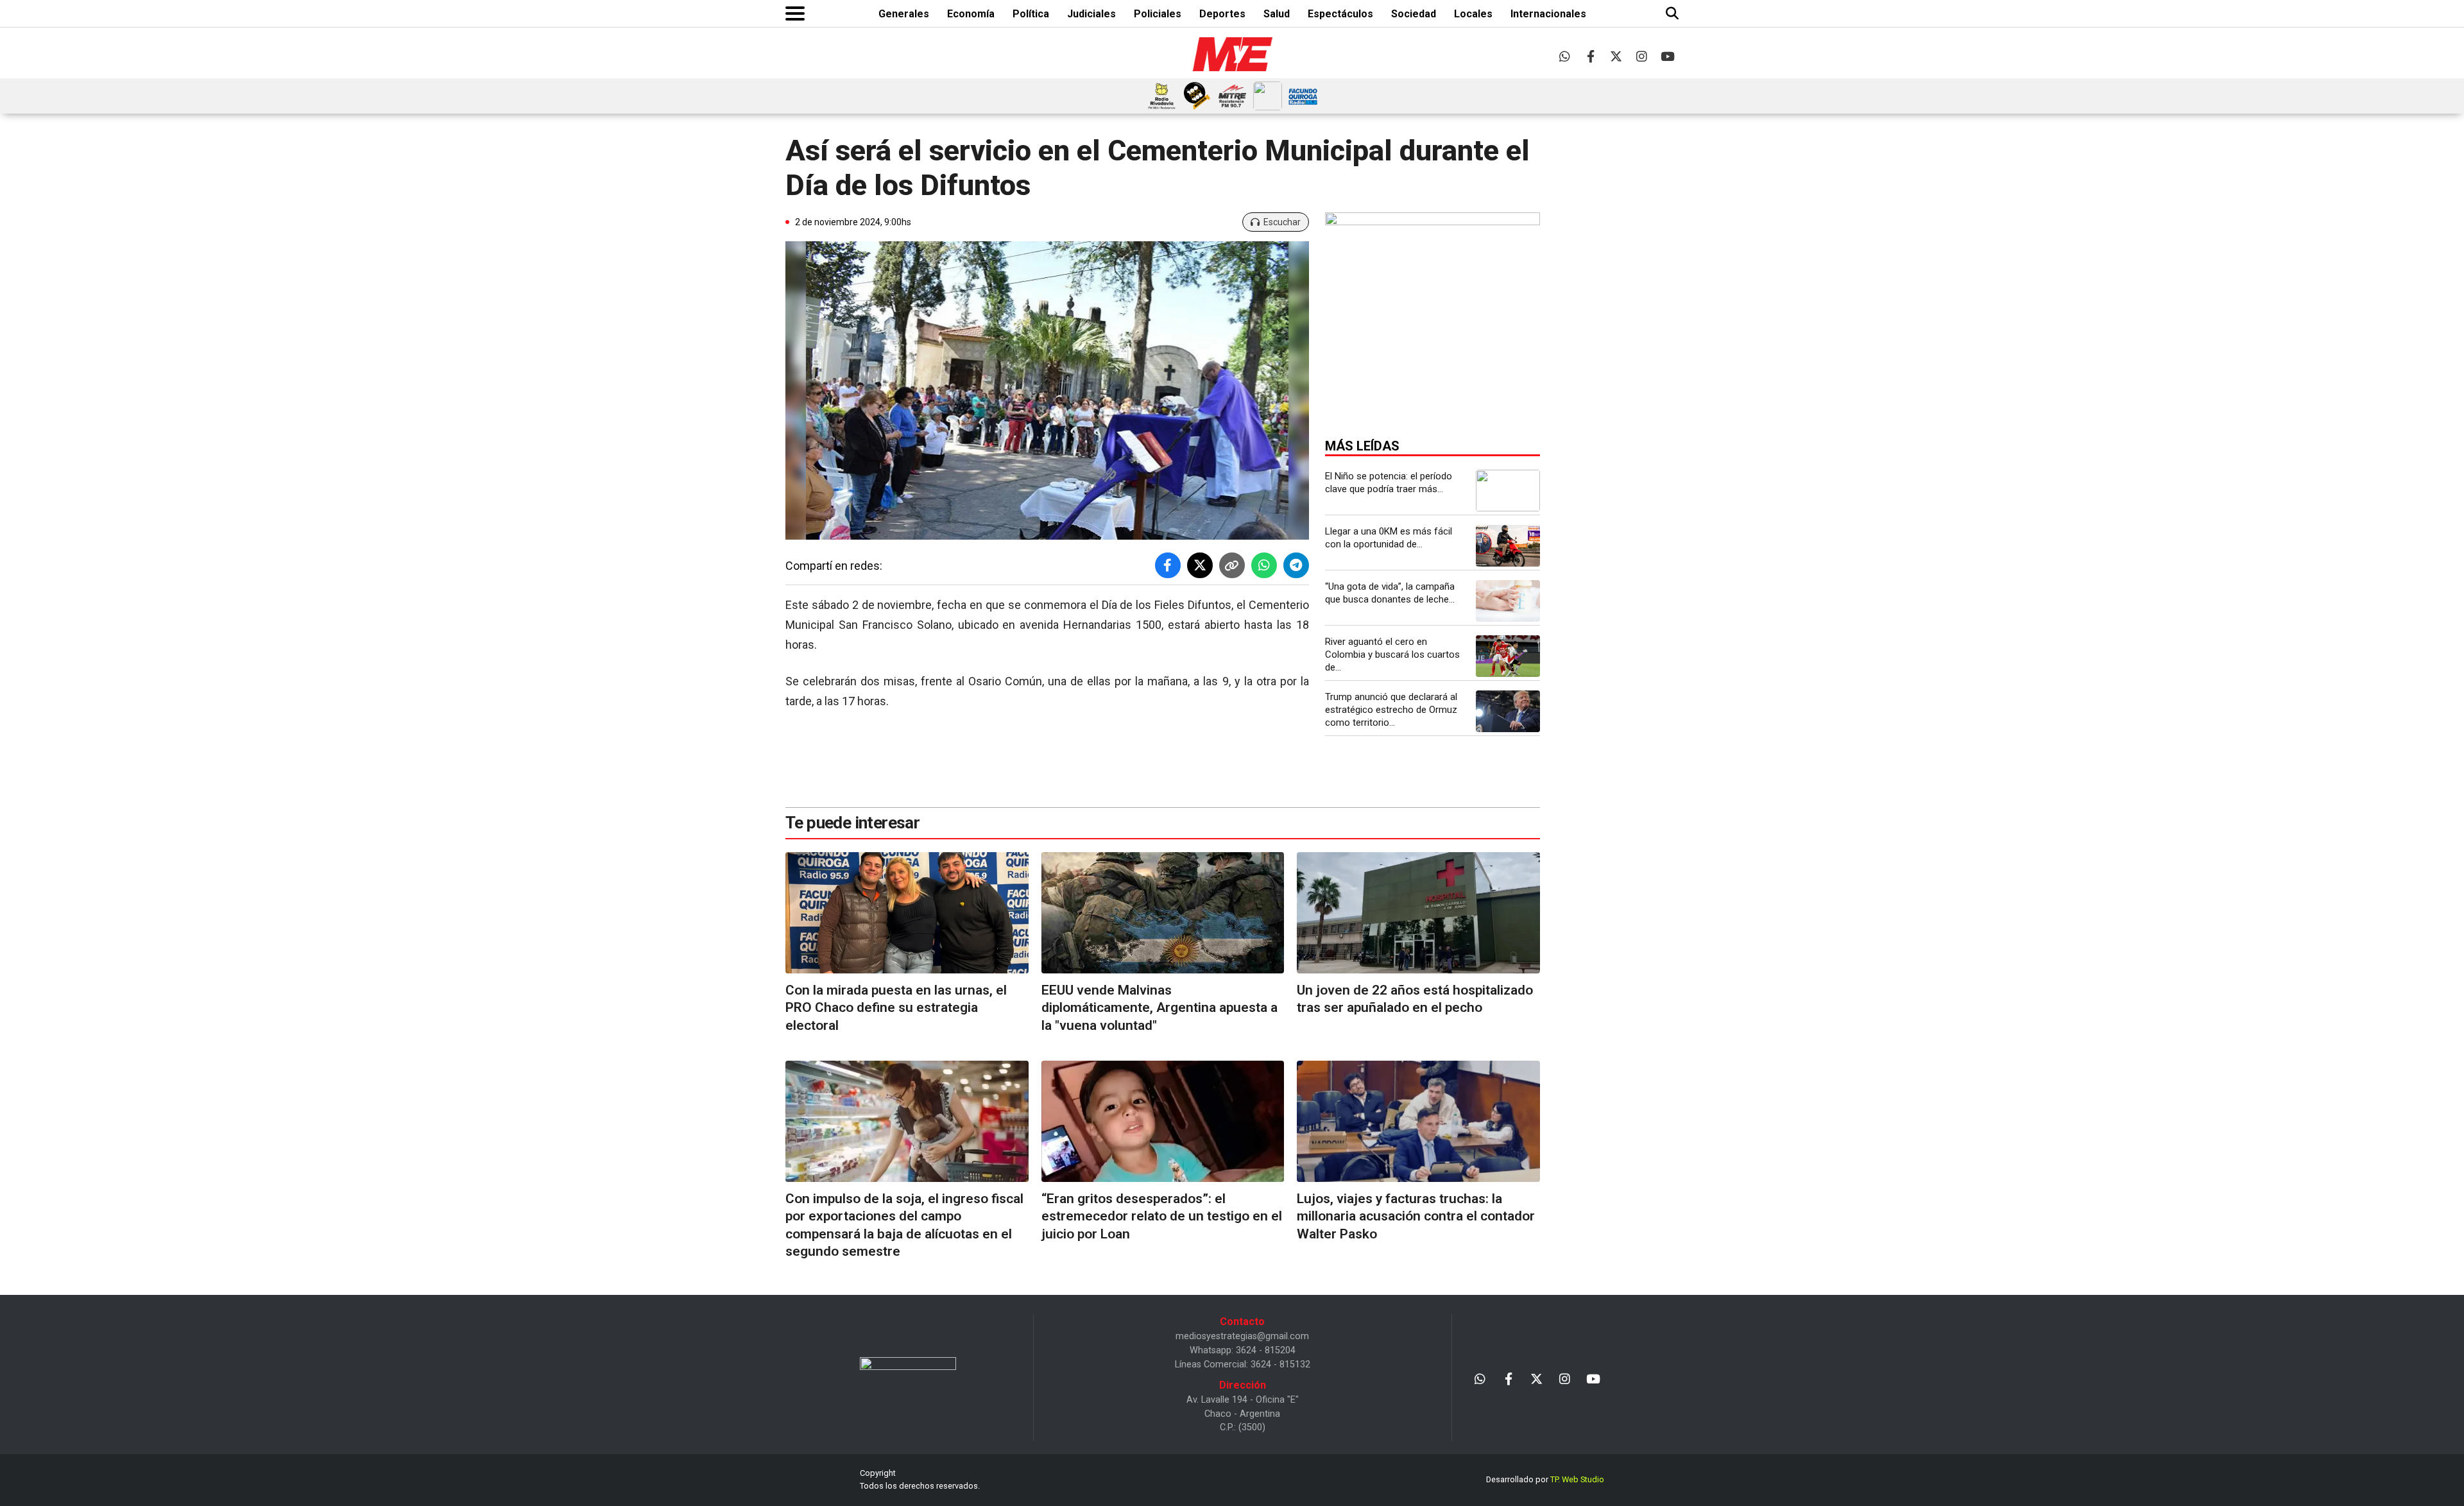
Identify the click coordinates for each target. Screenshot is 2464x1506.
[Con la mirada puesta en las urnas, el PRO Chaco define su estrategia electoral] (907, 913)
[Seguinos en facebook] (1590, 56)
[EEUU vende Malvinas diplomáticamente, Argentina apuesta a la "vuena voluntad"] (1163, 913)
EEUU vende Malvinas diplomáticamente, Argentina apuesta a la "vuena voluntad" (1159, 1008)
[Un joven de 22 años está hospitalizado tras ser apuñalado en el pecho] (1418, 913)
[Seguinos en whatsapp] (1565, 56)
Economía (971, 14)
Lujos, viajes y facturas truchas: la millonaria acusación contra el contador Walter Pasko (1416, 1216)
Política (1031, 14)
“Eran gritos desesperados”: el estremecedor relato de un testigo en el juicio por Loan (1162, 1216)
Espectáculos (1340, 14)
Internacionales (1548, 14)
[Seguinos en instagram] (1642, 56)
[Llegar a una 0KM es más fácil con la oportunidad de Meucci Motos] (1508, 546)
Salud (1277, 14)
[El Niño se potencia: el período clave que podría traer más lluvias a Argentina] (1508, 491)
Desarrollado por (1545, 1479)
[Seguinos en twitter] (1616, 56)
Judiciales (1091, 14)
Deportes (1222, 14)
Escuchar (1282, 222)
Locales (1473, 14)
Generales (904, 14)
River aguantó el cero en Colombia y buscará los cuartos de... (1392, 655)
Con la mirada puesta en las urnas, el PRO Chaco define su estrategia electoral (896, 1008)
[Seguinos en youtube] (1667, 56)
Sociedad (1414, 14)
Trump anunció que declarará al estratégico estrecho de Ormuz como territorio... (1391, 710)
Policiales (1158, 14)
